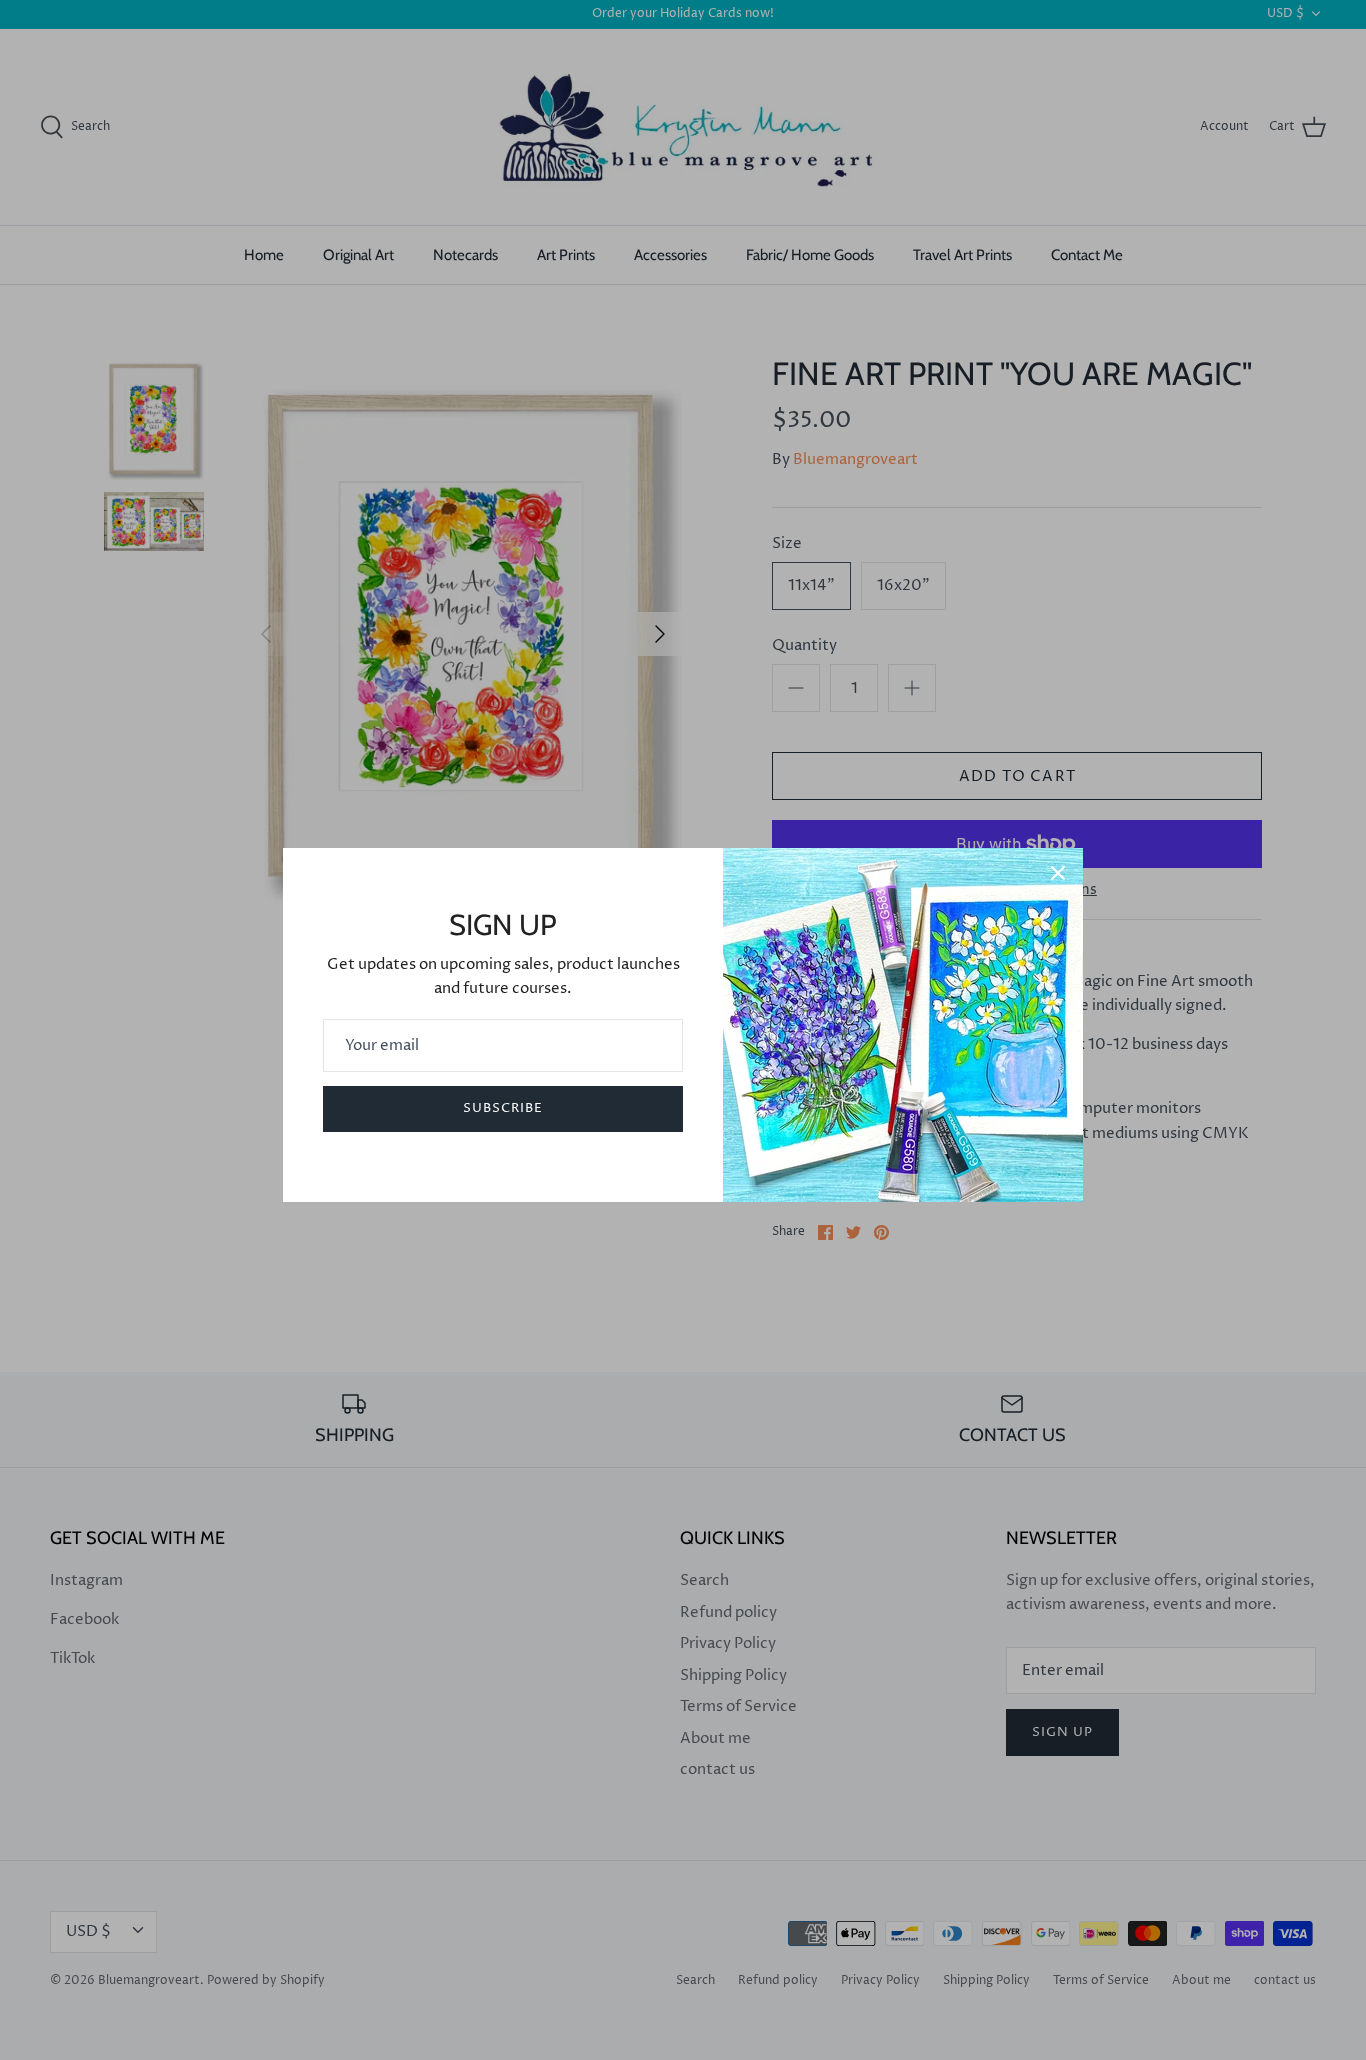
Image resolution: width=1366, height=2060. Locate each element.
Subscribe (503, 1108)
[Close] (1058, 873)
